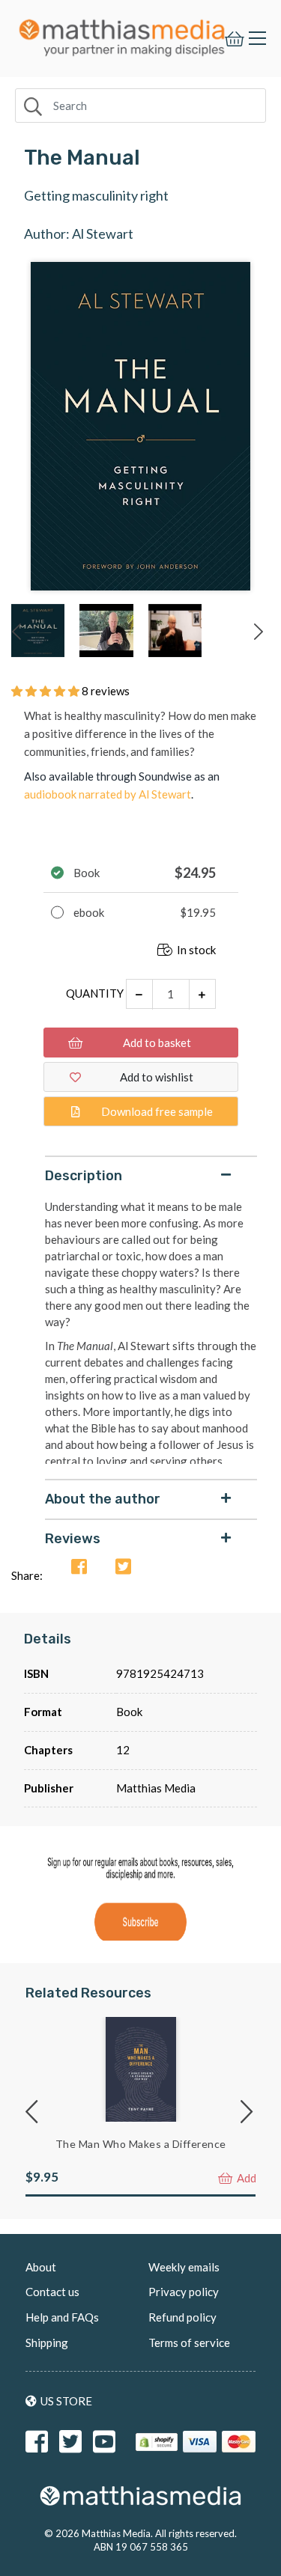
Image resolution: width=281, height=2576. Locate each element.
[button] (46, 691)
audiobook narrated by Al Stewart (108, 794)
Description (84, 1176)
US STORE (66, 2401)
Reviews (73, 1539)
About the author (103, 1499)
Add (245, 2178)
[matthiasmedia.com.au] (122, 34)
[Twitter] (123, 1568)
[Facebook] (79, 1568)
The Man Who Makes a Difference (141, 2144)
